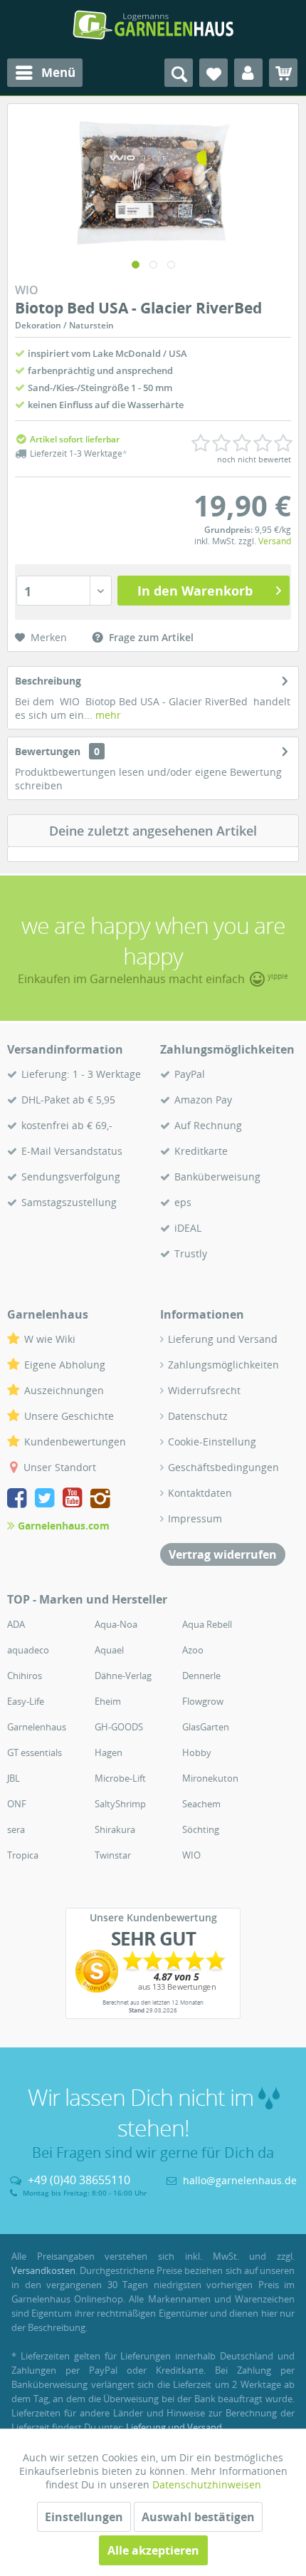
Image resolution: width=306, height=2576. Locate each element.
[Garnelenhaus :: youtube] (75, 1500)
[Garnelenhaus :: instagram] (100, 1500)
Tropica (23, 1855)
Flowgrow (203, 1701)
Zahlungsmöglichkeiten (223, 1365)
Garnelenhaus (37, 1727)
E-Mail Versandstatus (72, 1151)
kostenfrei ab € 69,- (67, 1125)
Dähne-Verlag (123, 1676)
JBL (14, 1778)
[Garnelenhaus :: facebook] (20, 1500)
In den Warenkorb (195, 591)
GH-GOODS (119, 1727)
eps (183, 1202)
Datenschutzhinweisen (207, 2484)
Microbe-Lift (120, 1778)
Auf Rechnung (208, 1125)
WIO (191, 1855)
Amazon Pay (203, 1100)
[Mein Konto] (248, 73)
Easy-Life (26, 1701)
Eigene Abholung (65, 1365)
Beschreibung (48, 681)
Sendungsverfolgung (71, 1177)
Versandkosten (43, 2270)
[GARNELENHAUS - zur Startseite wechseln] (153, 25)
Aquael (109, 1650)
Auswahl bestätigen (198, 2517)
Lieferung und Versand (223, 1339)
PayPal (190, 1074)
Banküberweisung (217, 1177)
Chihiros (25, 1676)
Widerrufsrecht (204, 1390)
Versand (275, 541)
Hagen (109, 1752)
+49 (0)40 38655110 (79, 2180)
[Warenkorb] (283, 73)
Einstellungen (84, 2517)
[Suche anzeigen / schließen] (179, 73)
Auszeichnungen (64, 1390)
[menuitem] (45, 73)
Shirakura (115, 1829)
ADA (16, 1624)
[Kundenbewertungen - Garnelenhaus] (153, 1971)
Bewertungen (48, 751)
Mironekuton (210, 1778)
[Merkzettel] (213, 73)
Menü (58, 72)
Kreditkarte (201, 1151)
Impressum (195, 1518)
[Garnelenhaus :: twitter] (47, 1500)
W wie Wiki (50, 1339)
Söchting (201, 1829)
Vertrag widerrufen (223, 1554)
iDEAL (188, 1228)
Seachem (201, 1804)
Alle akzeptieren (153, 2550)
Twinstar (113, 1855)
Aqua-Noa (116, 1624)
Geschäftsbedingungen (223, 1467)
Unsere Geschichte (69, 1416)
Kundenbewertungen (75, 1442)
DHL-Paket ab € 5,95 (68, 1100)
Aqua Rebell (207, 1624)
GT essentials (35, 1752)
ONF (17, 1804)
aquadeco (28, 1650)
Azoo (193, 1650)
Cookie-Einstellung (212, 1442)
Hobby (197, 1752)
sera (16, 1829)
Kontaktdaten (200, 1493)
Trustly (191, 1253)
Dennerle (201, 1676)
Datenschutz (198, 1416)
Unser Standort (60, 1467)
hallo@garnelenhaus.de (240, 2180)
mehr (107, 715)
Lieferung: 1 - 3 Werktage (81, 1074)
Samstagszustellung (69, 1202)
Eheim (108, 1701)
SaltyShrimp (120, 1804)
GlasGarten (206, 1727)
